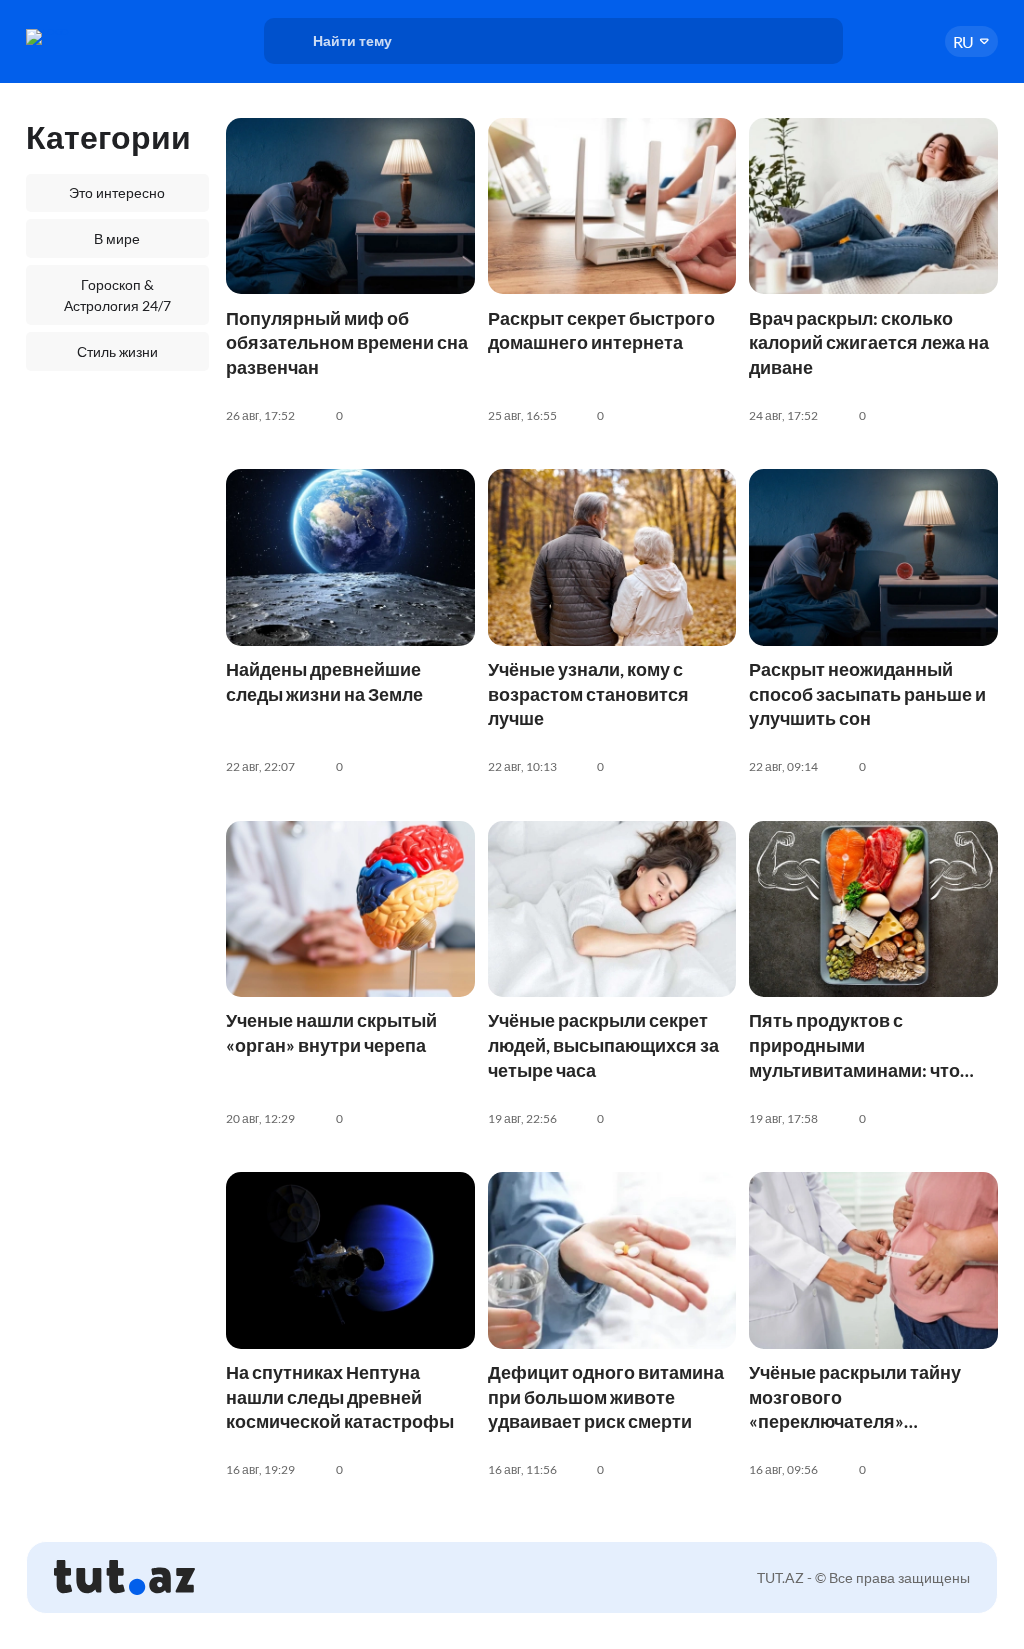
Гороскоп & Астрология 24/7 (117, 295)
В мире (117, 238)
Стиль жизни (117, 351)
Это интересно (117, 192)
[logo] (94, 37)
